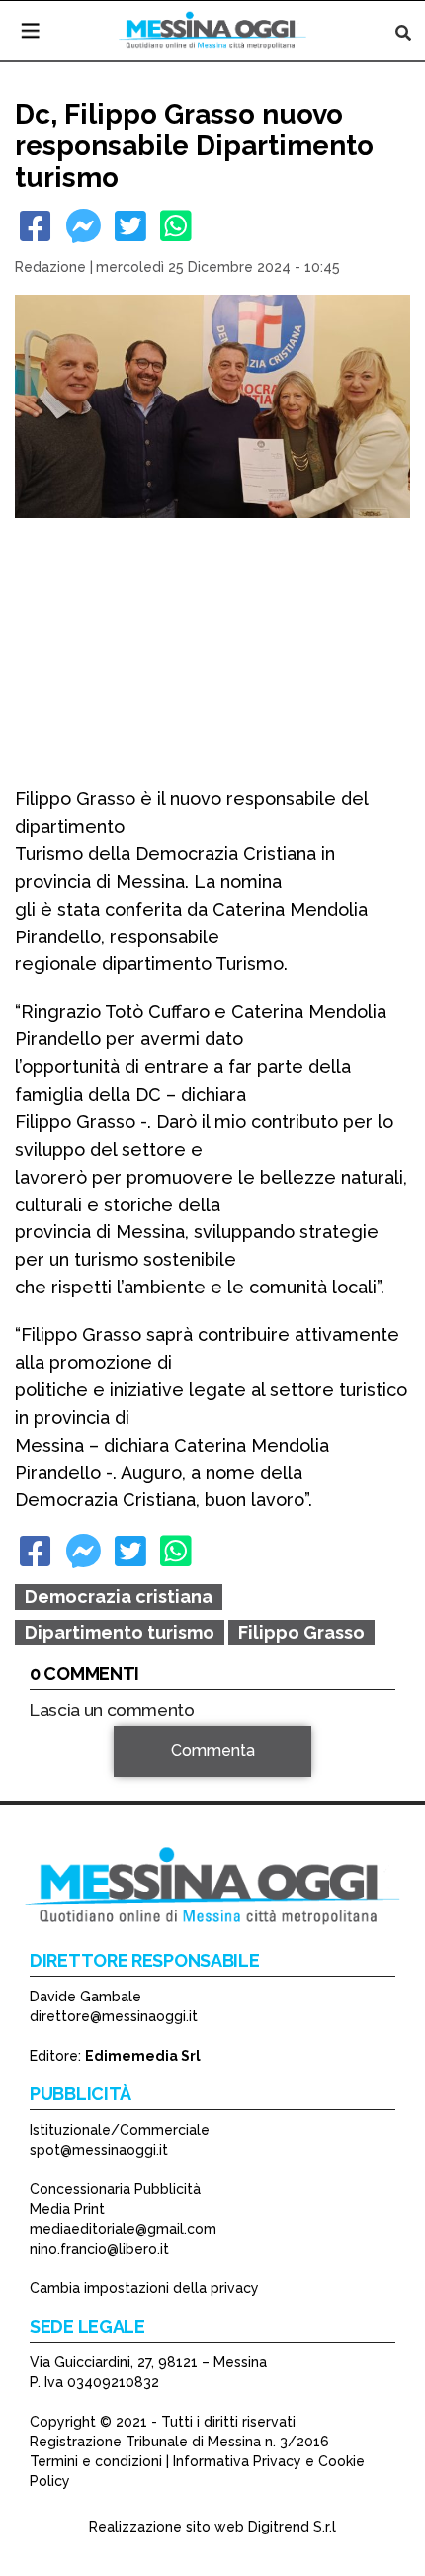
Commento (70, 1779)
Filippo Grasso (301, 1632)
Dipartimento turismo (120, 1632)
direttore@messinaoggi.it (114, 2016)
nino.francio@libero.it (99, 2249)
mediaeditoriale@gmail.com (123, 2229)
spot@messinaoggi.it (99, 2150)
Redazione (50, 267)
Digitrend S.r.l (292, 2527)
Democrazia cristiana (119, 1597)
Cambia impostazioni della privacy (144, 2288)
